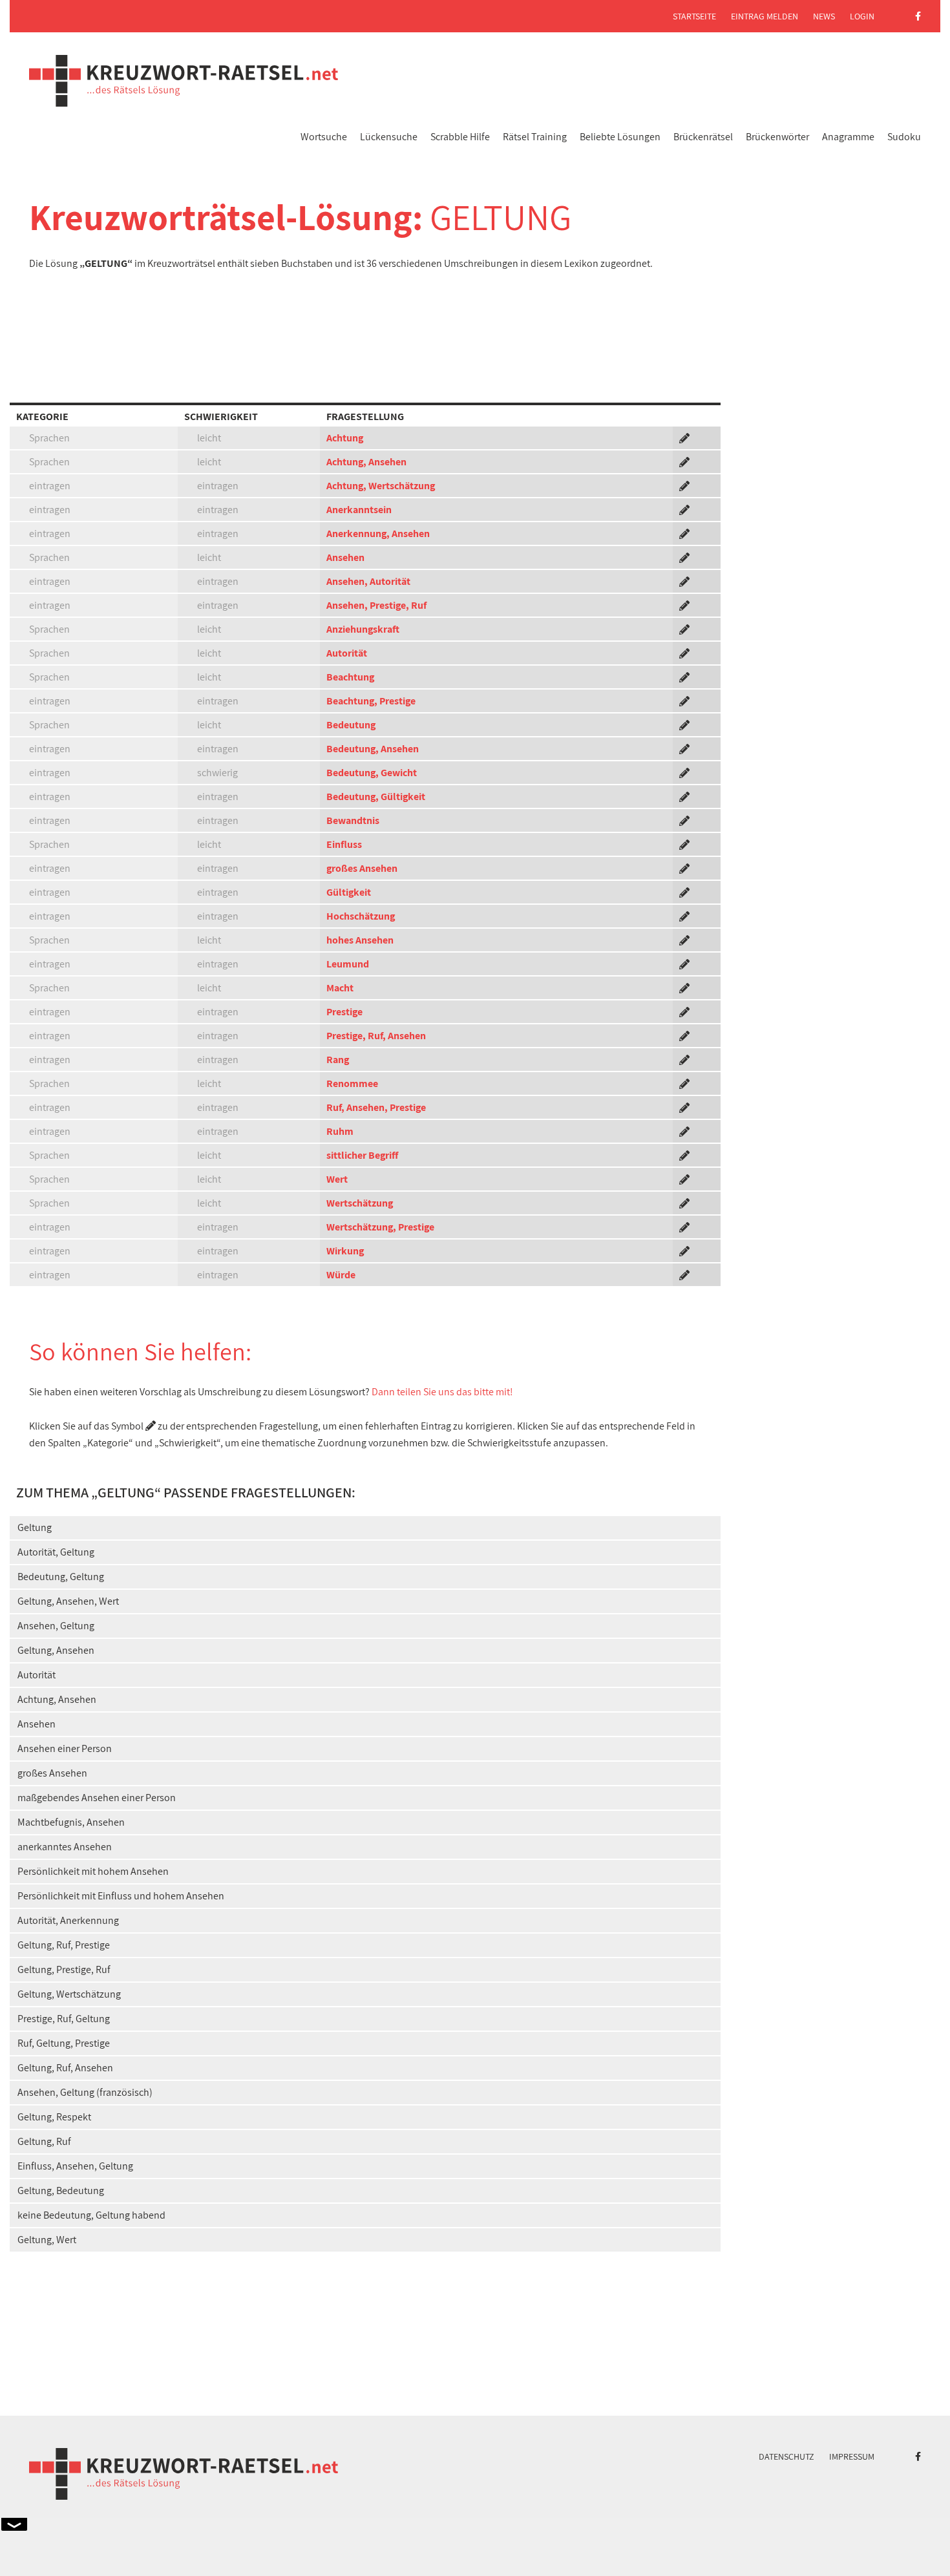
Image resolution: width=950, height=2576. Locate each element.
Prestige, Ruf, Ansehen (376, 1036)
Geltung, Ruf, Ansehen (65, 2068)
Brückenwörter (777, 137)
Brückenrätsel (703, 137)
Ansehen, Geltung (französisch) (85, 2092)
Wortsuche (324, 137)
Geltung (35, 1527)
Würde (341, 1275)
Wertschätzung (360, 1203)
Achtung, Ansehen (366, 462)
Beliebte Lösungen (620, 137)
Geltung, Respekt (54, 2117)
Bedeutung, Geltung (61, 1577)
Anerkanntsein (359, 510)
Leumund (348, 964)
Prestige (344, 1012)
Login (862, 16)
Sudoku (904, 137)
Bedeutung (351, 725)
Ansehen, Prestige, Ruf (376, 605)
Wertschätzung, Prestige (380, 1227)
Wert (337, 1179)
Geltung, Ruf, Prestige (64, 1945)
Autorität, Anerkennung (68, 1920)
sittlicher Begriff (362, 1155)
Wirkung (345, 1251)
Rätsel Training (535, 137)
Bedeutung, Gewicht (372, 773)
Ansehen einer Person (65, 1748)
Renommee (352, 1083)
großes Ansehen (362, 868)
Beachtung (350, 677)
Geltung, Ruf (44, 2141)
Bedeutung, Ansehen (373, 749)
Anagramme (848, 137)
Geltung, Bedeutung (61, 2191)
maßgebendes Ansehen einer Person (97, 1798)
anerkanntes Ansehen (65, 1847)
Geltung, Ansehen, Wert (68, 1601)
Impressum (852, 2456)
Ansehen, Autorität (368, 581)
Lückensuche (389, 137)
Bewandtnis (353, 820)
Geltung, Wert (47, 2240)
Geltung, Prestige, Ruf (64, 1969)
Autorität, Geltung (56, 1552)
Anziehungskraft (363, 629)
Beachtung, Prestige (371, 701)
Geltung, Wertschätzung (69, 1994)
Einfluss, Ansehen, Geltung (75, 2166)
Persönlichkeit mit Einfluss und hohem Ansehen (121, 1896)
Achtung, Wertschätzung (381, 486)
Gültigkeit (349, 892)
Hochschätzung (361, 916)
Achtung (345, 438)
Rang (338, 1060)
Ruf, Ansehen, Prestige (376, 1107)
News (824, 16)
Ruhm (340, 1131)
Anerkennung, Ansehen (378, 533)
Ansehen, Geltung (56, 1626)
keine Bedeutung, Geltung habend (91, 2215)
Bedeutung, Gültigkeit (376, 797)
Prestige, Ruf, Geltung (64, 2019)
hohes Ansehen (360, 940)
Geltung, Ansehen (56, 1650)
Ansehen (345, 557)
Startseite (694, 16)
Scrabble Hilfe (460, 137)
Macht (340, 988)
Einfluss (344, 844)
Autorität (347, 653)
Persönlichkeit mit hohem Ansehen (93, 1871)
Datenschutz (786, 2456)
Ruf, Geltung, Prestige (64, 2043)
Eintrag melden (765, 16)
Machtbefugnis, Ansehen (71, 1822)
